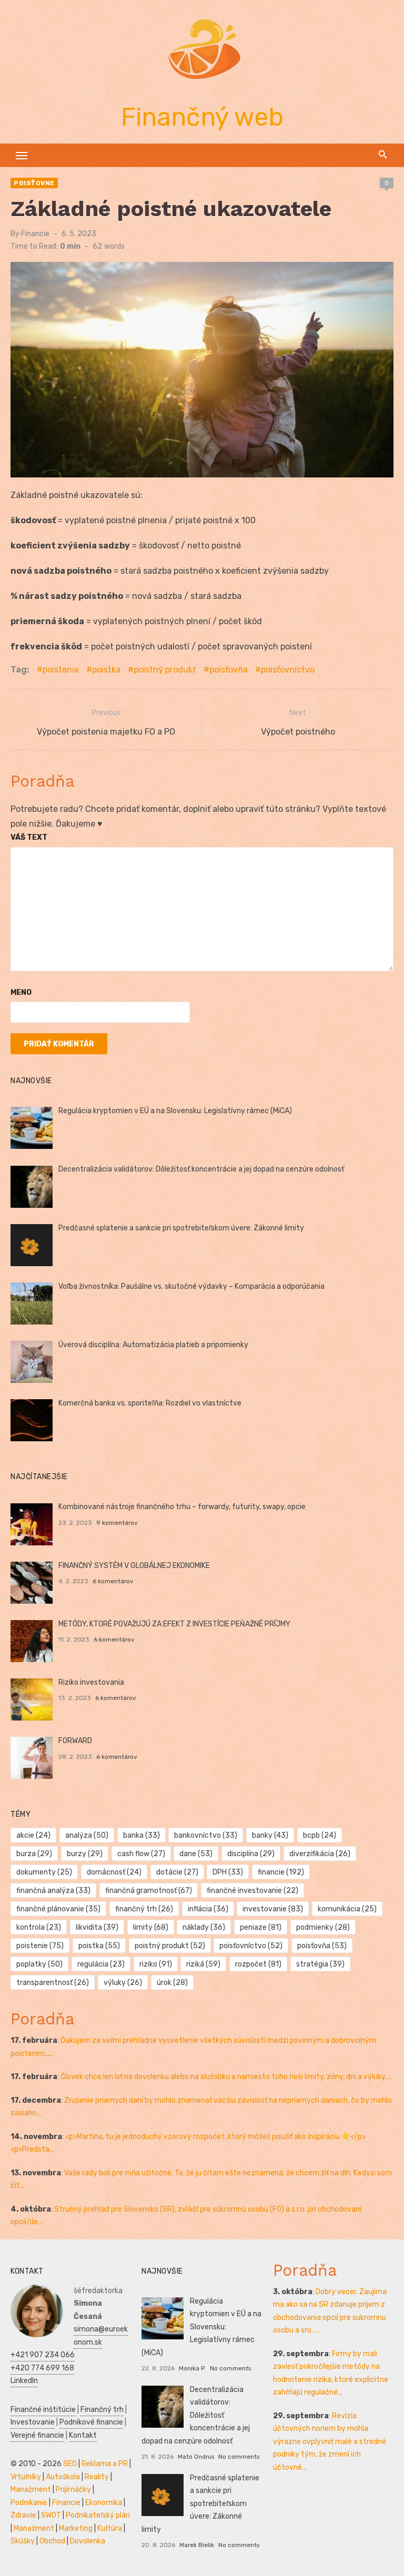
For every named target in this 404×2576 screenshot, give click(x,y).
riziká (203, 1964)
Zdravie (23, 2515)
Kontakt (83, 2435)
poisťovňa (229, 670)
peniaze (261, 1927)
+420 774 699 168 (42, 2368)
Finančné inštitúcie (43, 2410)
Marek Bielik (197, 2545)
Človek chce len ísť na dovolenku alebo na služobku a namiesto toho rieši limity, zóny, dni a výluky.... (226, 2077)
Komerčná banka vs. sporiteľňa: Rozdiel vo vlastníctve (150, 1403)
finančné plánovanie (58, 1909)
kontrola (39, 1927)
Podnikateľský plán (98, 2515)
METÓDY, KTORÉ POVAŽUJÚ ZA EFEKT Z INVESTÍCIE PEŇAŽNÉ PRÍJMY (174, 1624)
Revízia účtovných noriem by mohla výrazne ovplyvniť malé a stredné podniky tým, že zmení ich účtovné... (330, 2442)
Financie (35, 234)
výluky (123, 1983)
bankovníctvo (206, 1835)
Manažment (31, 2490)
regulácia (101, 1964)
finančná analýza (53, 1891)
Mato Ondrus (196, 2457)
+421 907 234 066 (43, 2355)
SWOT (51, 2515)
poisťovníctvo (288, 670)
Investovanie (33, 2422)
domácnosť (114, 1872)
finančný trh (144, 1909)
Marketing (76, 2528)
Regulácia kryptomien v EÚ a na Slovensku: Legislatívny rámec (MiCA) (175, 1111)
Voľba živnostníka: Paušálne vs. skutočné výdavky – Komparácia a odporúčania (191, 1286)
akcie (33, 1835)
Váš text (29, 837)
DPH (228, 1872)
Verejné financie (37, 2435)
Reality (97, 2477)
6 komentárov (113, 1581)
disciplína (251, 1854)
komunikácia (347, 1909)
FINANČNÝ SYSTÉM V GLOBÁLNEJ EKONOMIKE (134, 1566)
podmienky (323, 1927)
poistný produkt (165, 670)
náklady (204, 1927)
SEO (70, 2464)
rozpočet (258, 1964)
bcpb (320, 1835)
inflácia (208, 1909)
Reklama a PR (105, 2464)
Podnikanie (29, 2503)
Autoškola (63, 2477)
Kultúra (110, 2528)
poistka (106, 670)
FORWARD (75, 1741)
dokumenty (44, 1872)
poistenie (61, 670)
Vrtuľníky (26, 2477)
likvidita (97, 1927)
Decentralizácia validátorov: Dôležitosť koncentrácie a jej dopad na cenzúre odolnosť (201, 1169)
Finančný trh (102, 2410)
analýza (87, 1835)
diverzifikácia (320, 1854)
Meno (21, 992)
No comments (230, 2368)
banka (142, 1835)
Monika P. (192, 2368)
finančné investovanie (252, 1891)
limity (151, 1927)
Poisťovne (34, 183)
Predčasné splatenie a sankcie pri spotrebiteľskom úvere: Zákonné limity (181, 1228)
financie (281, 1872)
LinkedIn (24, 2381)
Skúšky (23, 2541)
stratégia (320, 1964)
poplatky (39, 1964)
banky (270, 1835)
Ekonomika (104, 2503)
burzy (85, 1854)
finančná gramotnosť (149, 1891)
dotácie (177, 1872)
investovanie (273, 1909)
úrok (172, 1983)
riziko (156, 1964)
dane (196, 1854)
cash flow (141, 1854)
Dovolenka (88, 2541)
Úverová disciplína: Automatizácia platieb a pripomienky (153, 1345)
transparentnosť (53, 1983)
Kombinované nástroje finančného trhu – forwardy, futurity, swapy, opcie (182, 1507)
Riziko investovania (91, 1682)
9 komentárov (117, 1523)
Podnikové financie (91, 2422)
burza (34, 1854)
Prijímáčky (73, 2490)
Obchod (52, 2541)
